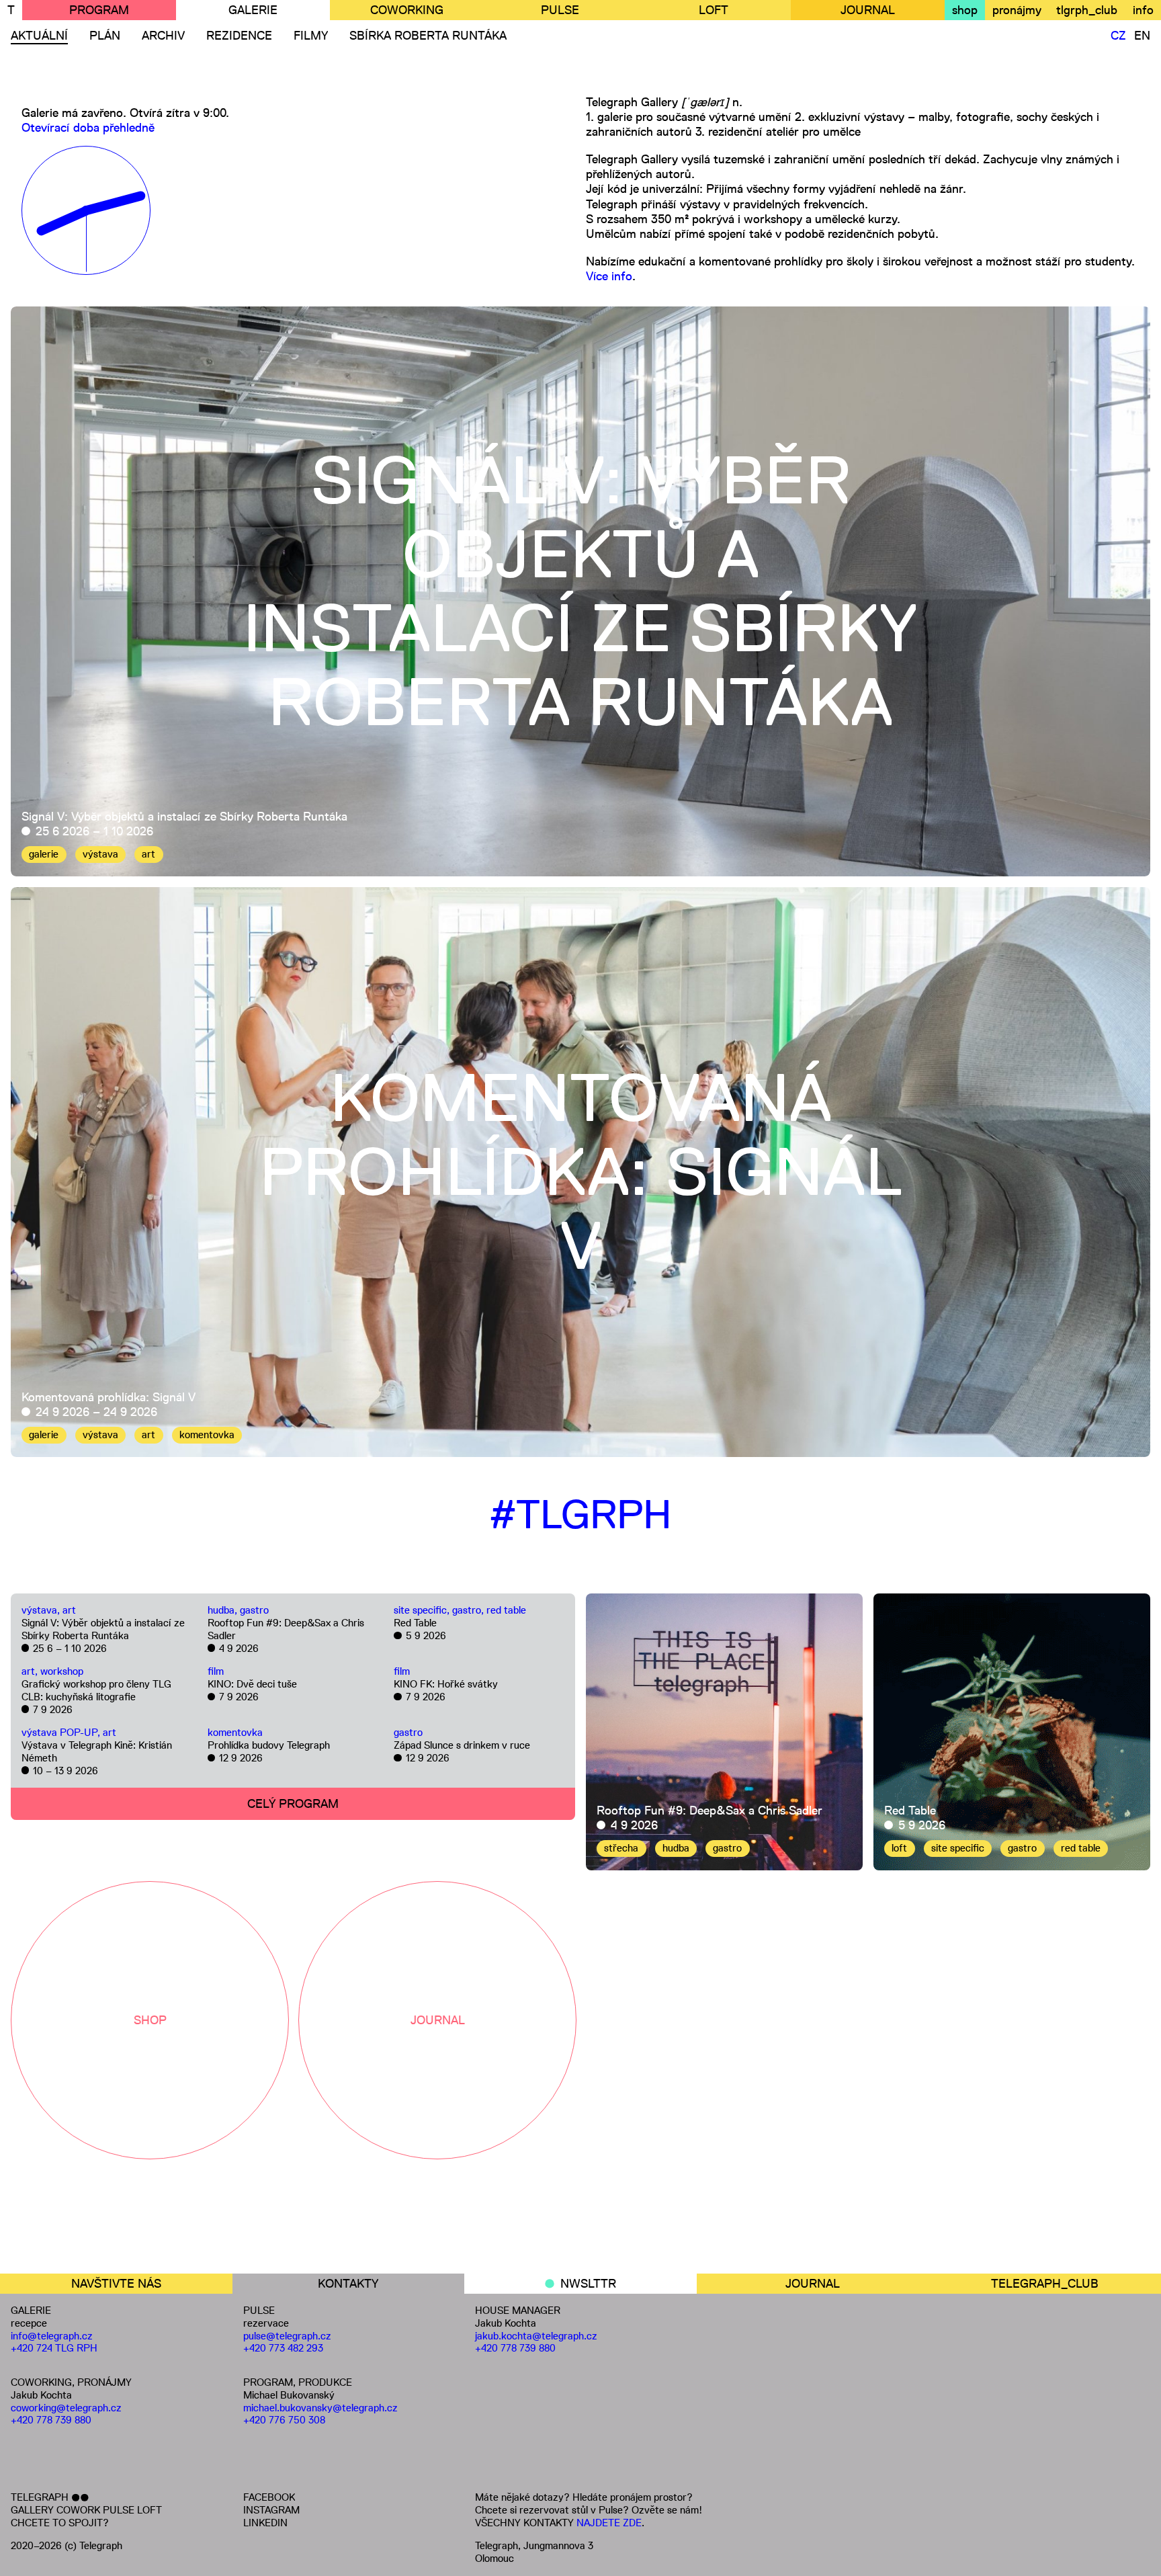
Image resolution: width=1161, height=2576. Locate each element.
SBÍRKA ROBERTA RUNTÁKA (428, 36)
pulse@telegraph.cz (287, 2336)
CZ (1118, 36)
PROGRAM (99, 10)
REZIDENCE (239, 36)
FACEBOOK (269, 2497)
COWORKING (407, 10)
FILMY (311, 36)
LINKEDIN (265, 2523)
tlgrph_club (1087, 10)
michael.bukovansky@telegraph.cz (320, 2408)
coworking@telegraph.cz (66, 2408)
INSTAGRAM (271, 2510)
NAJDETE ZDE (609, 2523)
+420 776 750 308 (284, 2420)
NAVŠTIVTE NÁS (116, 2284)
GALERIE (253, 10)
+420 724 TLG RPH (54, 2348)
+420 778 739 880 (51, 2420)
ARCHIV (163, 36)
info (1143, 10)
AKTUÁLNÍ (39, 36)
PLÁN (105, 36)
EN (1142, 36)
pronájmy (1017, 10)
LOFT (714, 10)
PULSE (560, 10)
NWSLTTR (588, 2284)
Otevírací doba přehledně (88, 128)
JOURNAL (868, 10)
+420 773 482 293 (283, 2348)
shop (965, 10)
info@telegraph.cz (52, 2336)
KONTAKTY (348, 2284)
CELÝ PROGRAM (293, 1804)
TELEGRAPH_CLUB (1045, 2284)
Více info (609, 276)
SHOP (150, 2020)
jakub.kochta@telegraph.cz (536, 2336)
